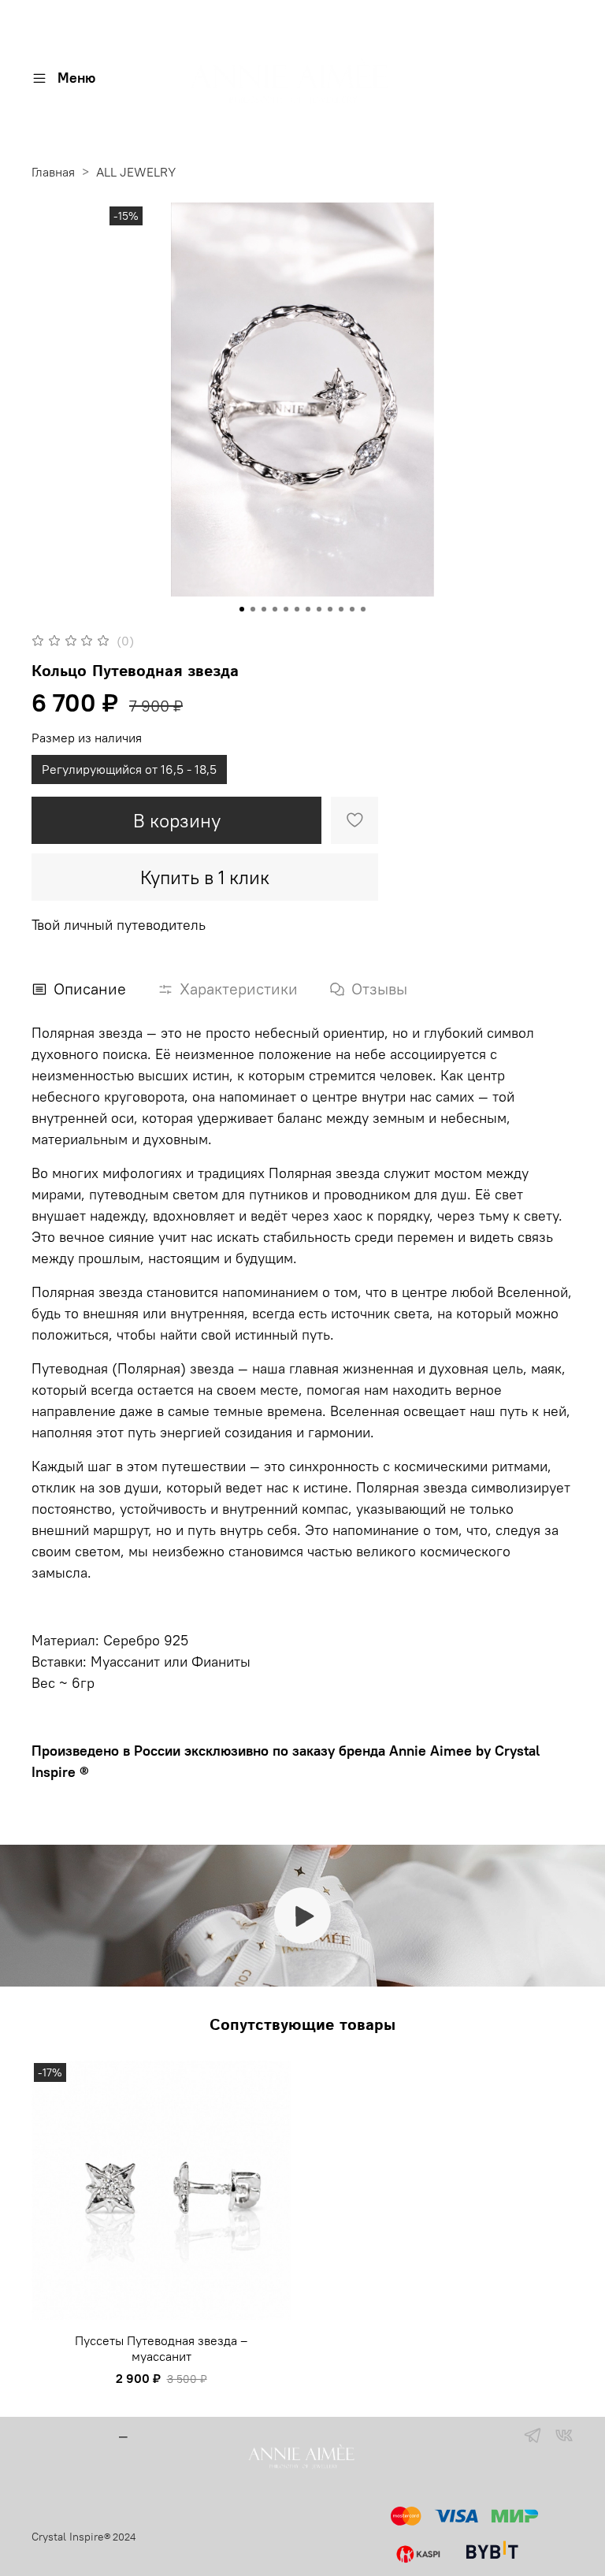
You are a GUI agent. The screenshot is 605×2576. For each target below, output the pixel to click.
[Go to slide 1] (242, 609)
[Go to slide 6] (297, 609)
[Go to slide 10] (341, 609)
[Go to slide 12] (363, 609)
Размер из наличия (87, 738)
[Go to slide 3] (264, 609)
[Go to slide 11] (352, 609)
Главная (53, 172)
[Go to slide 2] (253, 609)
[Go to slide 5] (286, 609)
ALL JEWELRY (136, 172)
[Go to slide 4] (275, 609)
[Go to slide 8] (319, 609)
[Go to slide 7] (308, 609)
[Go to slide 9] (330, 609)
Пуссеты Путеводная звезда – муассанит (161, 2348)
